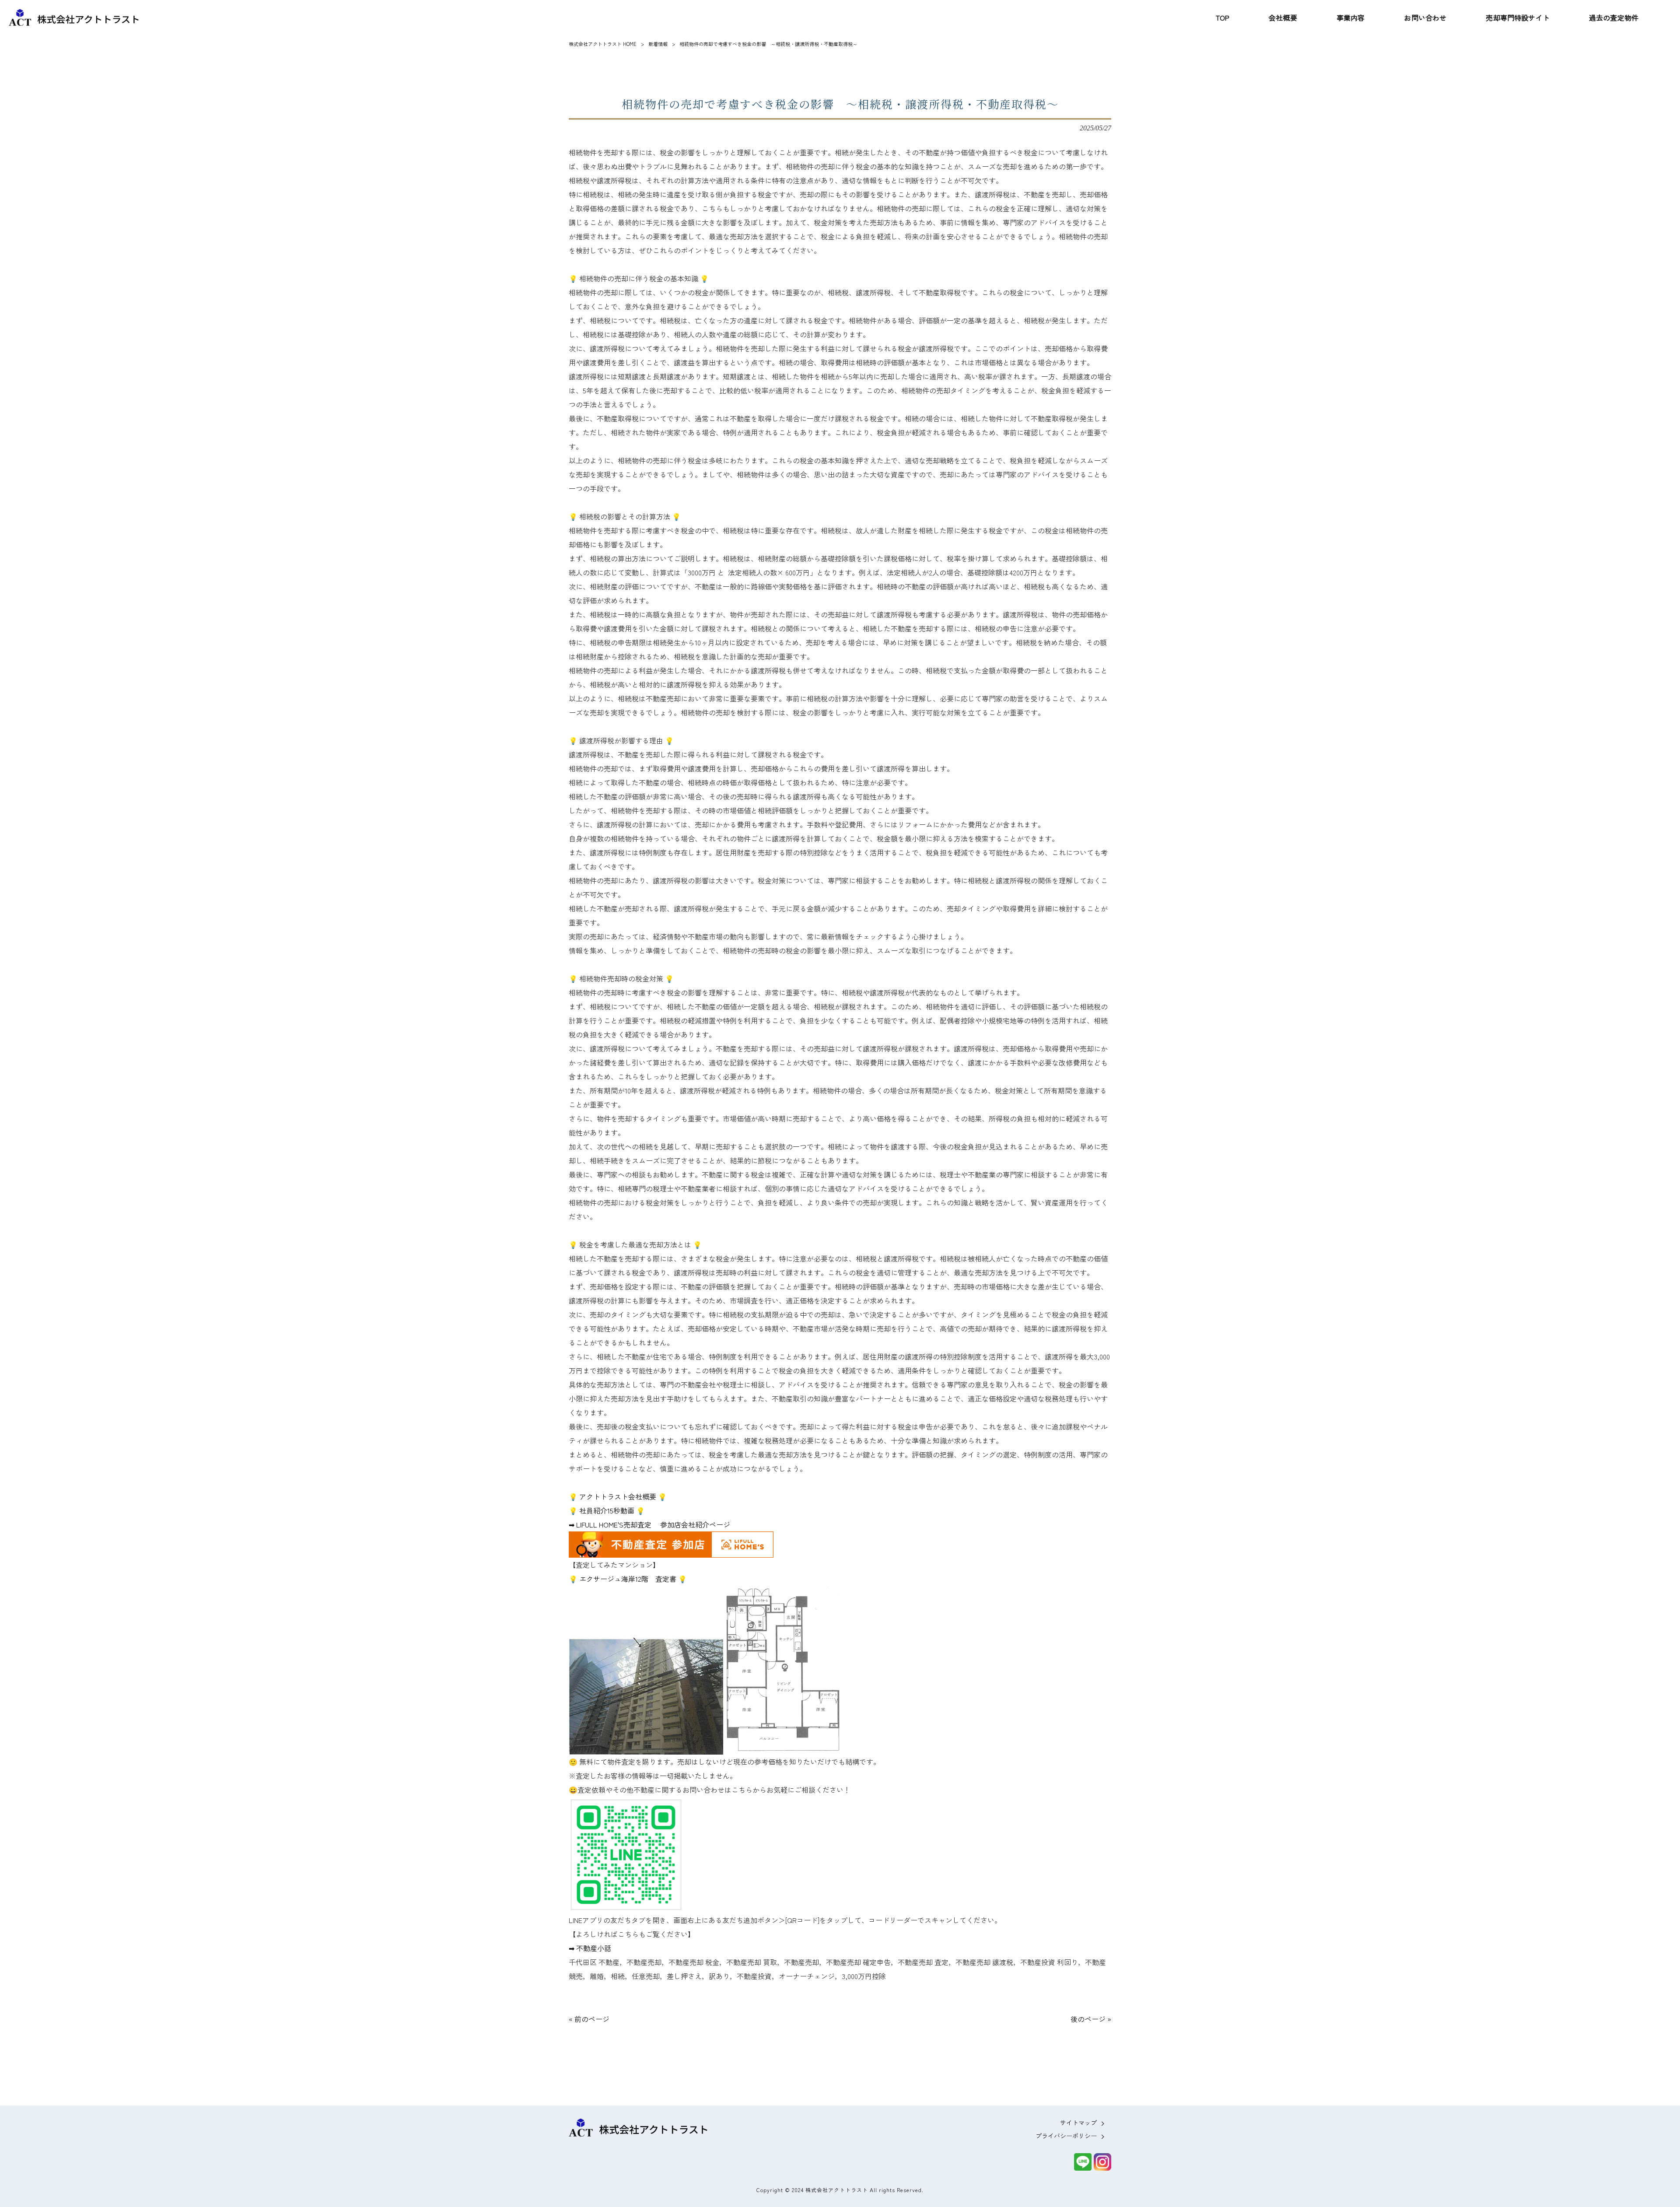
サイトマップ (1078, 2123)
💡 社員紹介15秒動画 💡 (607, 1510)
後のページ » (1091, 2019)
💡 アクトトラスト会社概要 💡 (618, 1496)
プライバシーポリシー (1066, 2136)
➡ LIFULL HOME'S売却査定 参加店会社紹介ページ (649, 1524)
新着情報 (658, 44)
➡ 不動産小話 (590, 1948)
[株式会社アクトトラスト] (74, 18)
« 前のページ (589, 2019)
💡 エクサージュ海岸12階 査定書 (623, 1579)
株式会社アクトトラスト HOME (603, 44)
